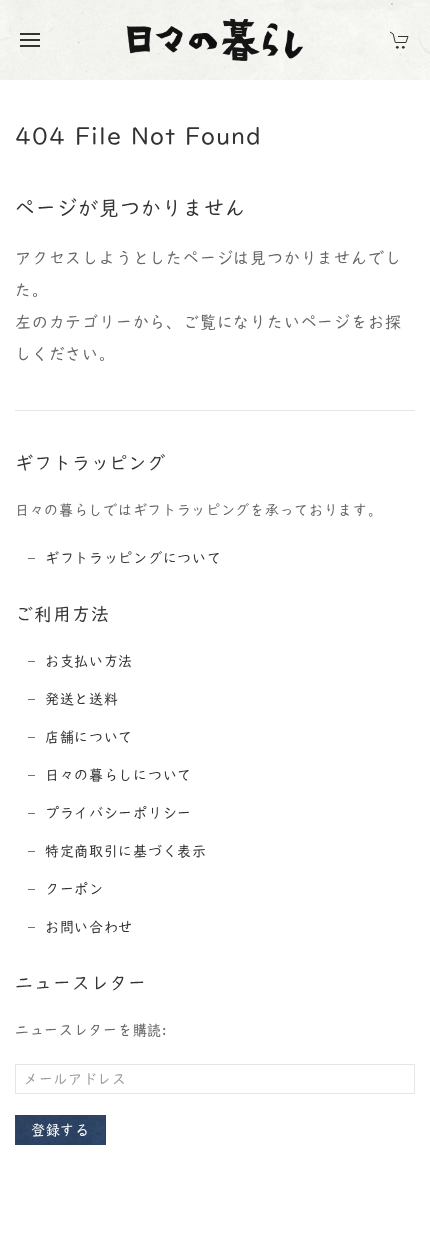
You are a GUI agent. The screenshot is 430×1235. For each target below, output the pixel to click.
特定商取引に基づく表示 (126, 851)
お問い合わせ (89, 927)
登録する (60, 1130)
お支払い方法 (89, 661)
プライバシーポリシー (118, 813)
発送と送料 (82, 699)
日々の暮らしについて (118, 775)
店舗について (89, 737)
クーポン (74, 889)
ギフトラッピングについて (133, 558)
